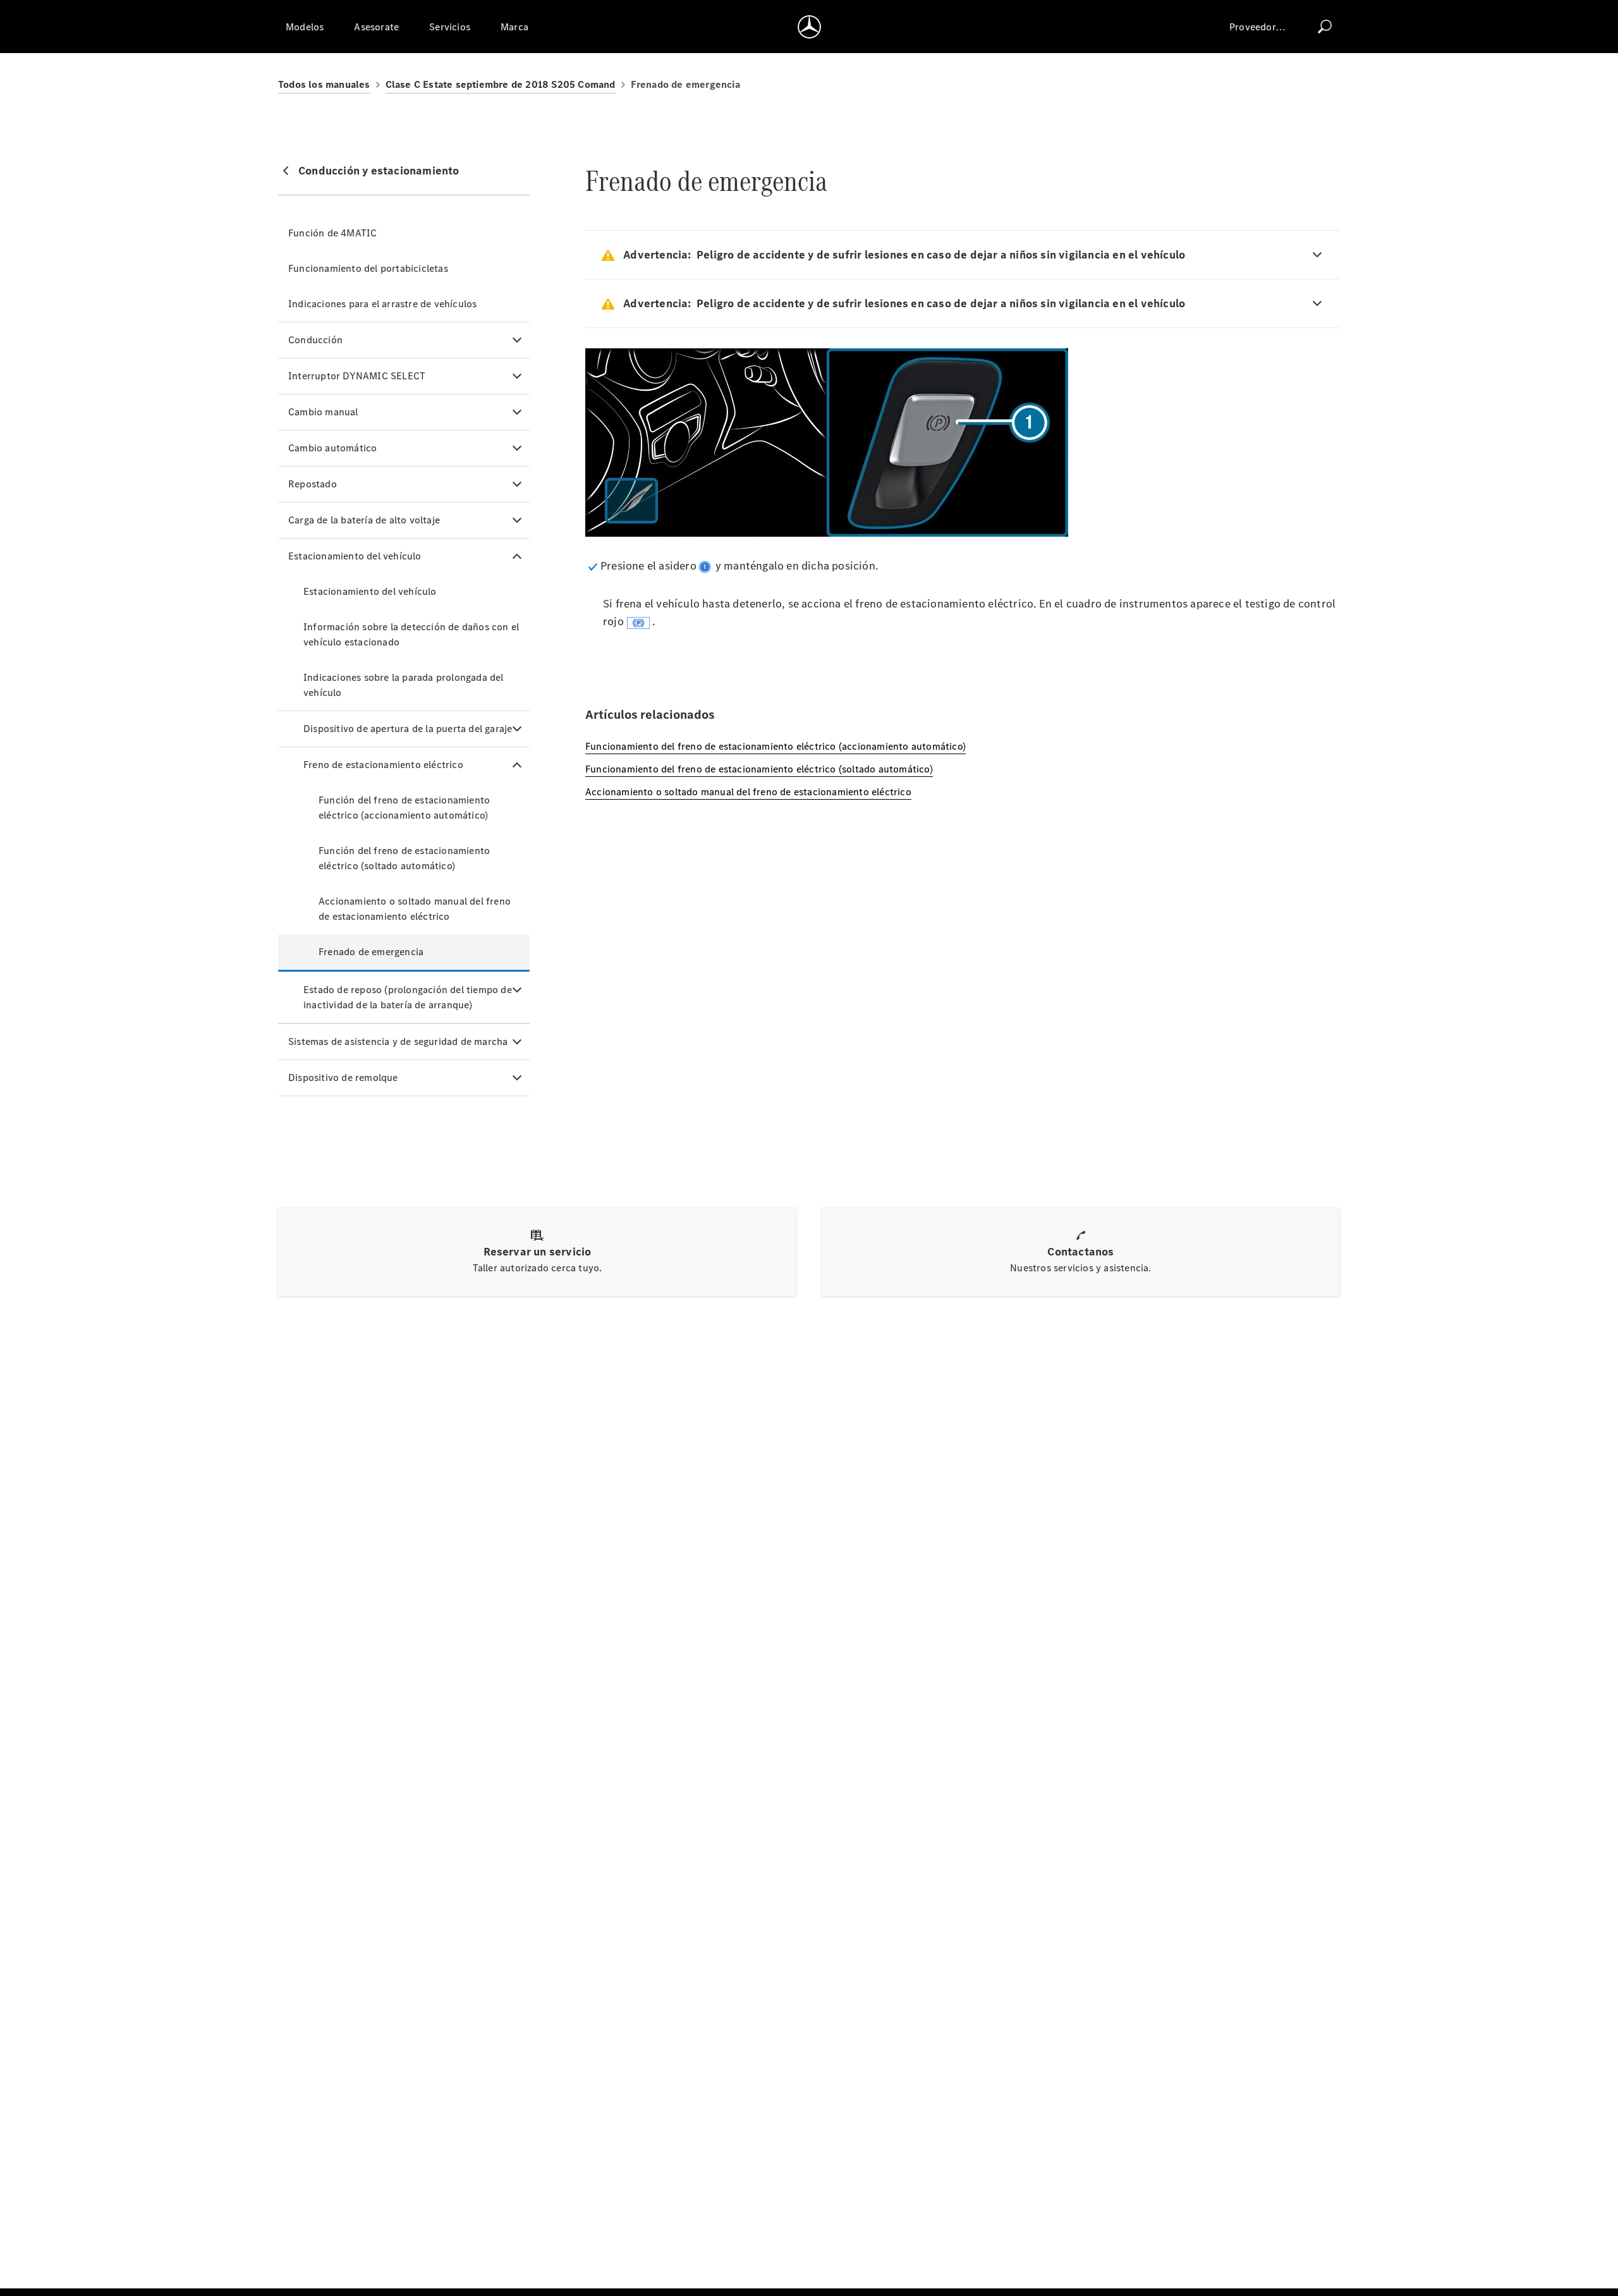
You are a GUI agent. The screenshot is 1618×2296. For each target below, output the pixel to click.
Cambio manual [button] (323, 412)
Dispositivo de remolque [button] (343, 1078)
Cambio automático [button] (332, 448)
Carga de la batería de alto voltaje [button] (364, 520)
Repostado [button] (313, 484)
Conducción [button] (315, 340)
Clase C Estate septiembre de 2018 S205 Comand (501, 84)
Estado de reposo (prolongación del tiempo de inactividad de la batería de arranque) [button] (408, 997)
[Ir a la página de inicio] (809, 27)
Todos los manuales (324, 84)
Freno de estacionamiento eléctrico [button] (383, 765)
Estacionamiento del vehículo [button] (355, 556)
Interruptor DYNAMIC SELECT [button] (357, 376)
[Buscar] (1325, 27)
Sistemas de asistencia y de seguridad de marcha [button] (398, 1041)
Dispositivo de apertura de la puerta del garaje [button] (408, 729)
